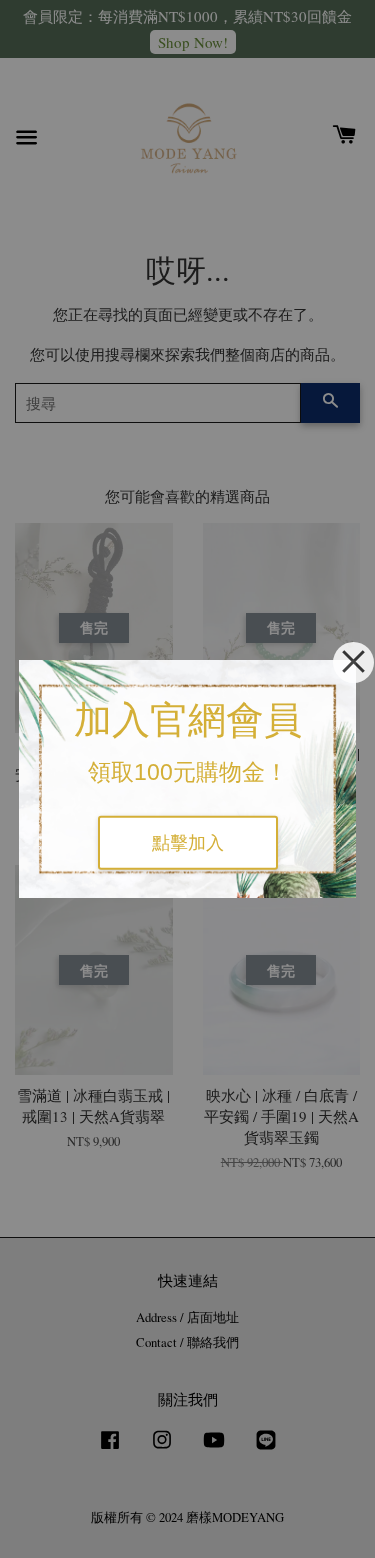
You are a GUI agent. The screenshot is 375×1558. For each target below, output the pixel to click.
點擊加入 (188, 843)
